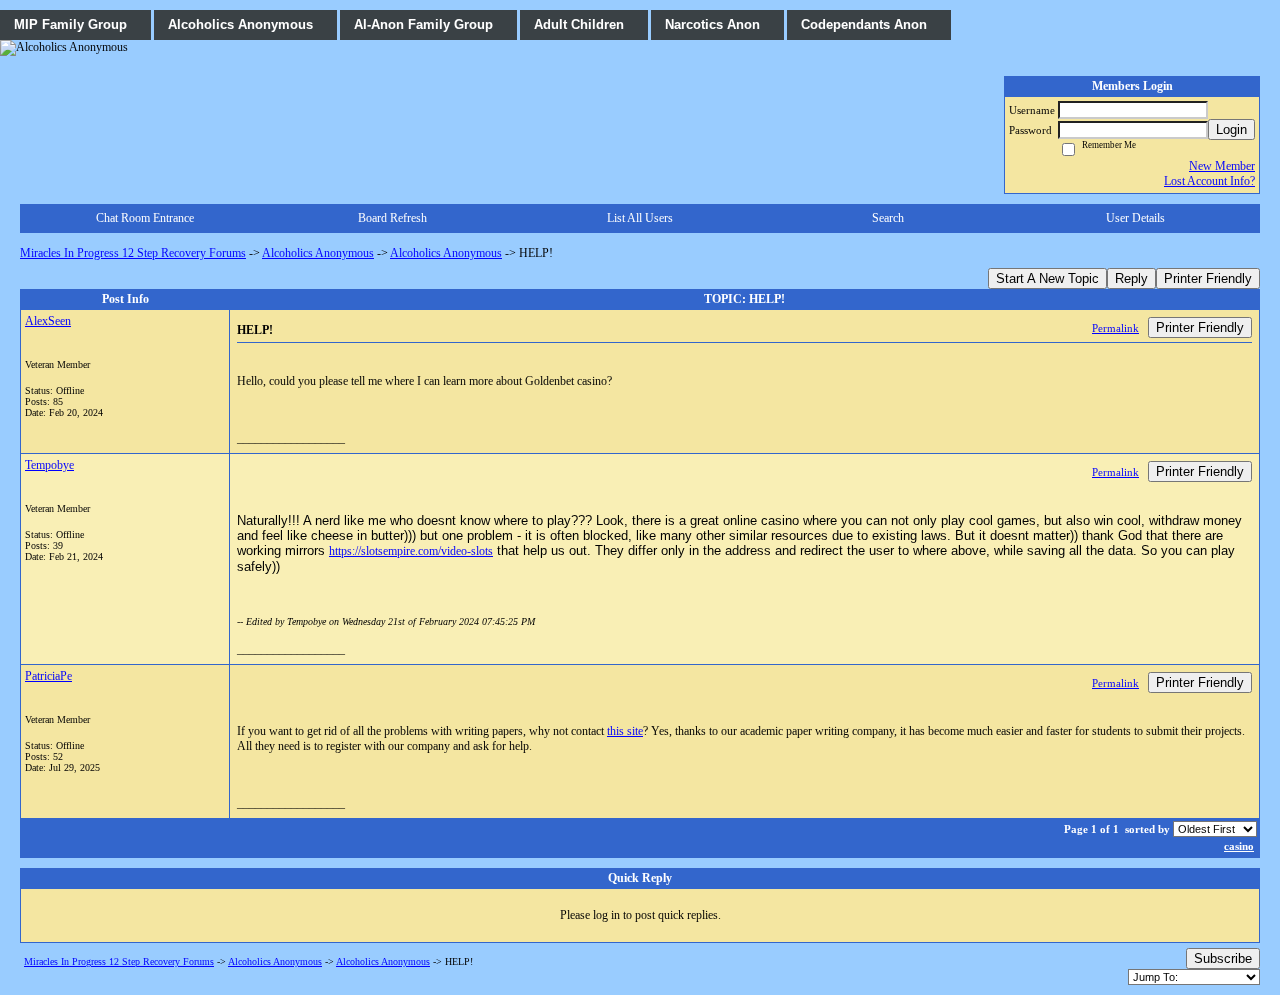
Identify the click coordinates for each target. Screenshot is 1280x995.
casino (1239, 846)
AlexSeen (48, 321)
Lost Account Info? (1209, 181)
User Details (1135, 218)
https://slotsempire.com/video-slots (411, 551)
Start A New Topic (1047, 278)
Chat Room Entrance (145, 218)
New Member (1222, 166)
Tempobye (49, 465)
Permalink (1115, 328)
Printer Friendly (1208, 278)
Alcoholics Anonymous (318, 253)
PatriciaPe (48, 676)
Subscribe (1223, 958)
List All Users (640, 218)
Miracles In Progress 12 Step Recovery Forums (133, 253)
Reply (1131, 278)
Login (1231, 129)
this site (625, 731)
